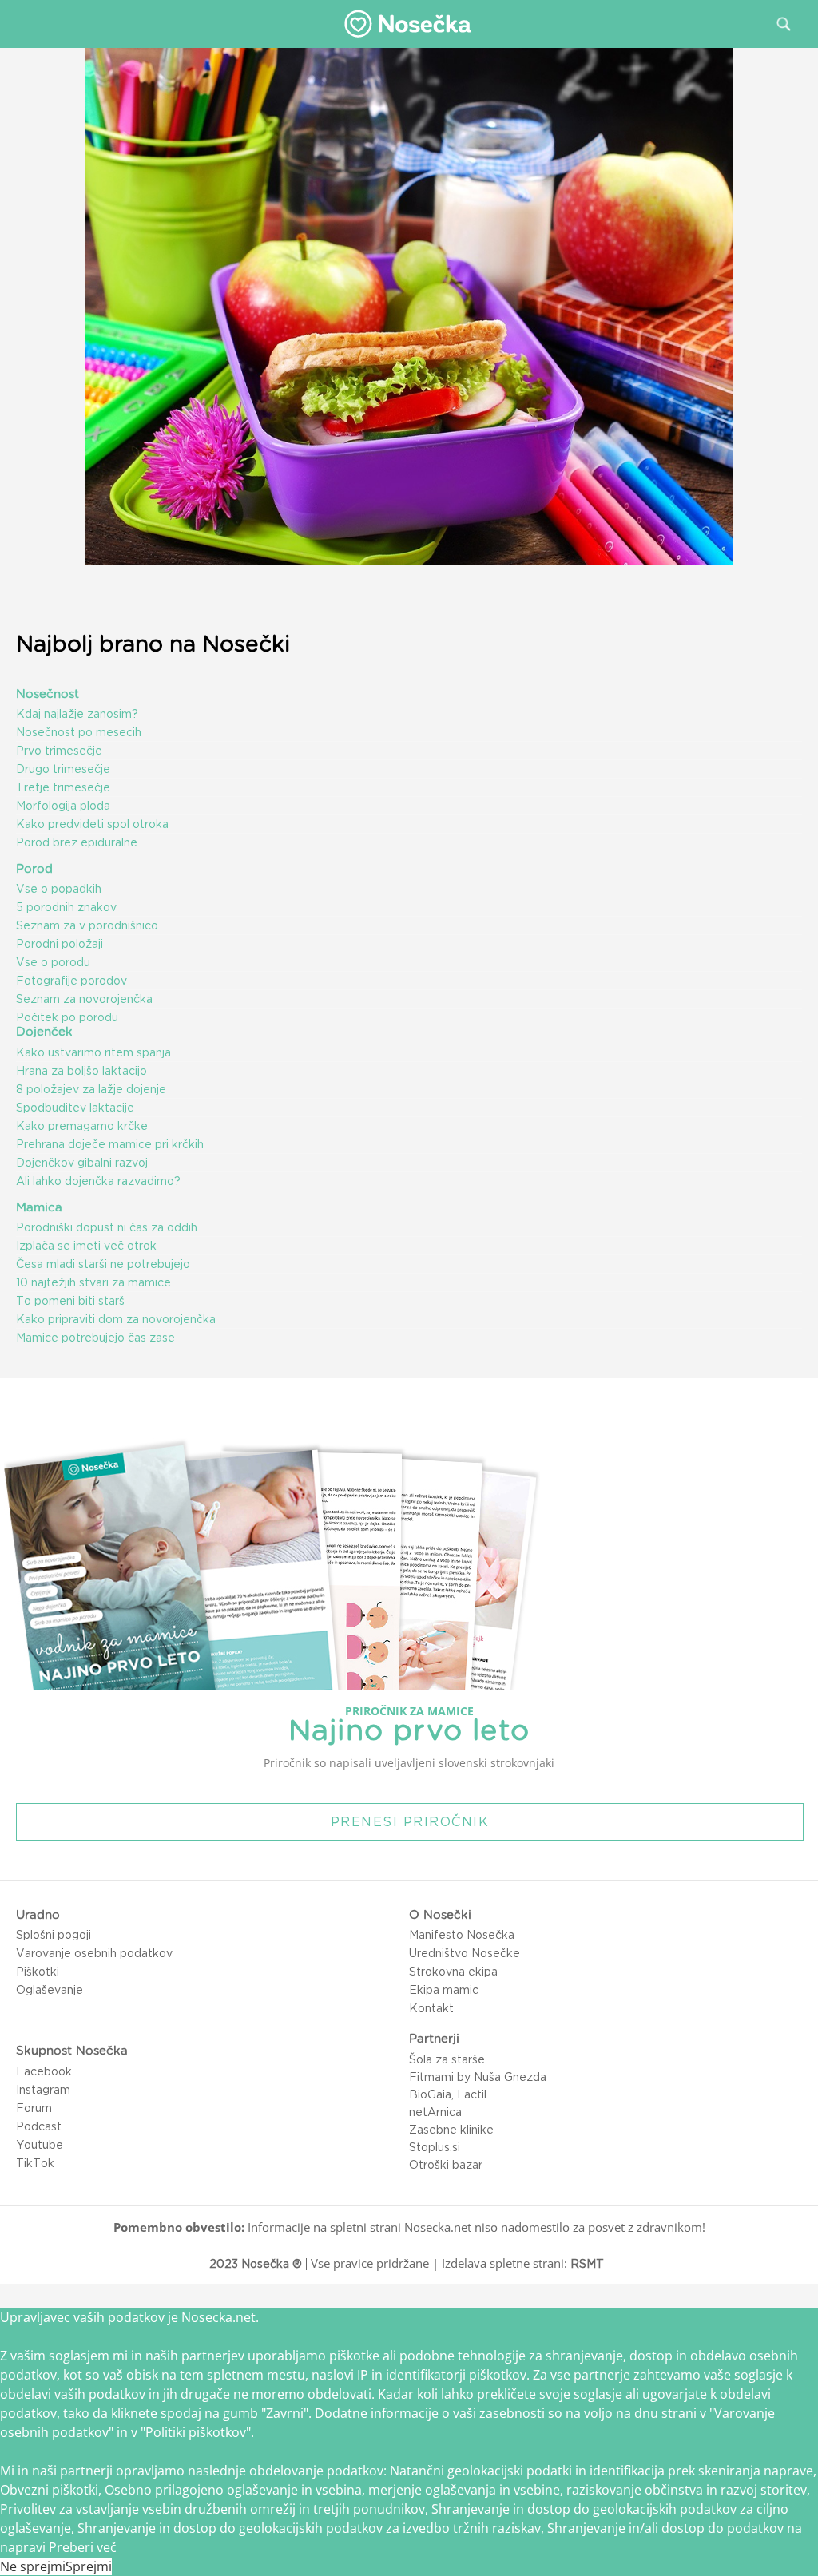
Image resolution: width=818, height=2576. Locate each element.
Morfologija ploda (63, 806)
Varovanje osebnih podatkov (94, 1953)
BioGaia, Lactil (448, 2094)
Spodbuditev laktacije (75, 1108)
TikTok (35, 2163)
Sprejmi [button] (89, 2566)
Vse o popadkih (59, 889)
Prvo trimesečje (59, 751)
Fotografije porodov (71, 981)
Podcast (39, 2126)
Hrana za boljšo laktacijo (81, 1071)
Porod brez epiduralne (77, 842)
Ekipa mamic (444, 1990)
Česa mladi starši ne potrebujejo (103, 1264)
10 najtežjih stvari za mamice (93, 1282)
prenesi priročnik (410, 1821)
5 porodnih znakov (66, 907)
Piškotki (38, 1972)
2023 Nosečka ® (256, 2264)
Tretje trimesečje (63, 787)
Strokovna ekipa (453, 1972)
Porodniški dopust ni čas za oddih (107, 1227)
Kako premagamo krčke (82, 1126)
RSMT (587, 2264)
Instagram (43, 2090)
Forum (34, 2108)
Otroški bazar (446, 2165)
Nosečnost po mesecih (79, 732)
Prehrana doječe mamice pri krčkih (110, 1144)
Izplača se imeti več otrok (86, 1246)
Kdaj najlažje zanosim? (77, 714)
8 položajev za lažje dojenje (91, 1089)
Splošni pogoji (54, 1935)
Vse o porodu (53, 962)
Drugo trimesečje (63, 769)
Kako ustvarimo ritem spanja (93, 1052)
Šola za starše (447, 2059)
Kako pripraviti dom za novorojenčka (116, 1319)
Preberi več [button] (83, 2547)
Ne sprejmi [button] (33, 2566)
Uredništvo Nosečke (465, 1953)
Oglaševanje (50, 1990)
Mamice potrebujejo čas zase (95, 1338)
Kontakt (431, 2008)
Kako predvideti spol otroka (92, 824)
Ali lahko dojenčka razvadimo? (98, 1181)
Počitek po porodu (67, 1017)
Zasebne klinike (451, 2130)
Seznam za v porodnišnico (87, 925)
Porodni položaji (60, 944)
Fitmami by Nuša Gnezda (478, 2077)
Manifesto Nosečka (462, 1935)
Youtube (40, 2145)
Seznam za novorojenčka (84, 999)
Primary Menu (23, 23)
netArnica (435, 2112)
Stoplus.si (435, 2147)
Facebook (44, 2071)
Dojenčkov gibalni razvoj (82, 1163)
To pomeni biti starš (70, 1301)
